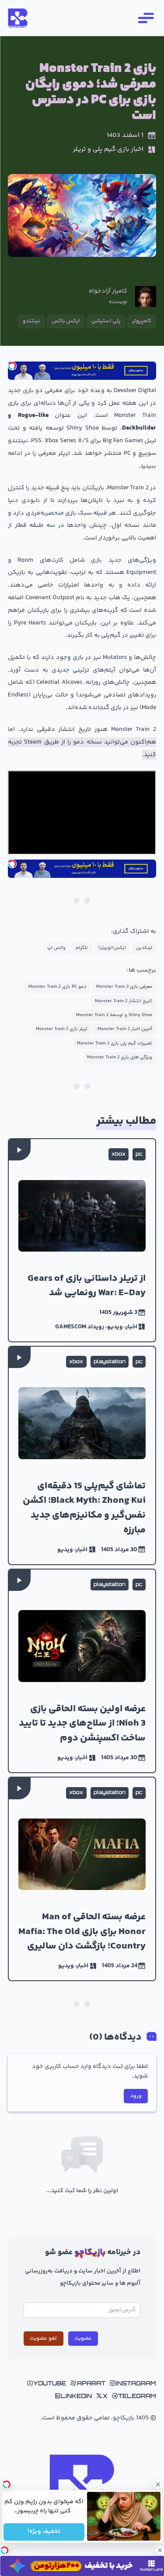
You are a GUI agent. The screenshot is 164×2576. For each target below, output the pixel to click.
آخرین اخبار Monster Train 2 (125, 1029)
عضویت (83, 2338)
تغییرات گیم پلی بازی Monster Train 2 (115, 1043)
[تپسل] (12, 366)
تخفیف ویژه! (44, 2532)
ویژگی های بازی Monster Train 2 (120, 1057)
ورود (136, 2096)
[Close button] (157, 2484)
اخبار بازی (130, 150)
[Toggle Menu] (145, 18)
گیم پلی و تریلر (94, 150)
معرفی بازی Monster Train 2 (124, 987)
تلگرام (82, 948)
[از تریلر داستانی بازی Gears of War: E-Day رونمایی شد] (82, 1240)
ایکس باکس (66, 321)
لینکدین (144, 948)
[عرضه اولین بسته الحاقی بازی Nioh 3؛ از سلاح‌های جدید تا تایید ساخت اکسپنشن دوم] (82, 1671)
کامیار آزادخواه (108, 292)
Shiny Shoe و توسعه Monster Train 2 (114, 1015)
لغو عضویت (43, 2338)
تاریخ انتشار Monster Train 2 (124, 1001)
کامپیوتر (142, 321)
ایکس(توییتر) (112, 948)
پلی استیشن (106, 321)
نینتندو (31, 321)
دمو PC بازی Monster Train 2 (57, 987)
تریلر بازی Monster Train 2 (62, 1029)
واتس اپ (56, 948)
